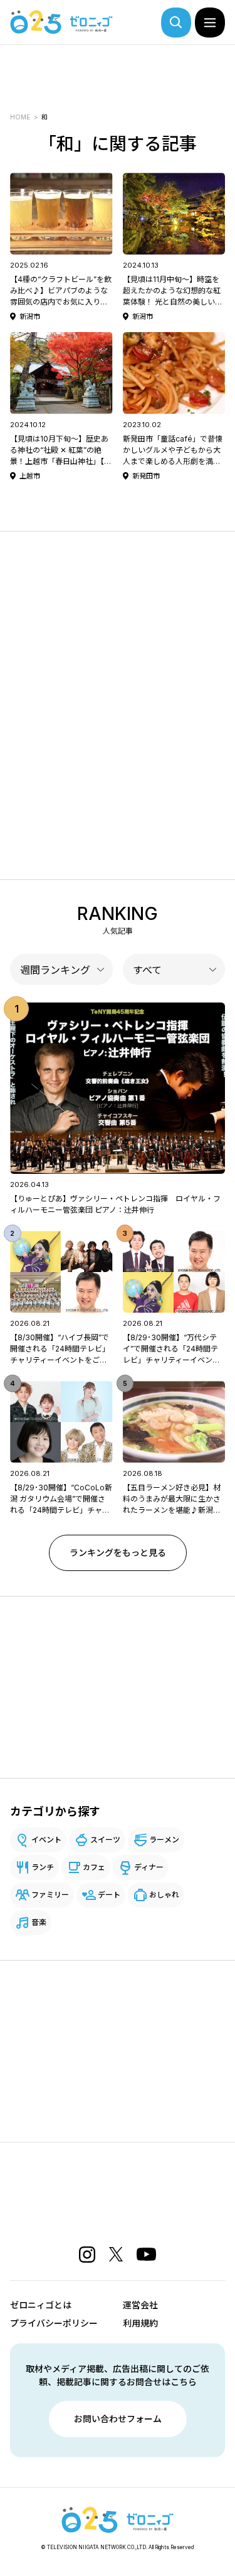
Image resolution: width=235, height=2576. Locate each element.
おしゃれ (164, 1895)
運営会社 (140, 2305)
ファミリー (50, 1895)
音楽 (39, 1922)
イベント (46, 1840)
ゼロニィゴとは (41, 2305)
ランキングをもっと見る (118, 1553)
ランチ (43, 1867)
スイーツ (105, 1840)
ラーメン (164, 1840)
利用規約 (140, 2323)
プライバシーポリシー (54, 2323)
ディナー (149, 1867)
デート (109, 1895)
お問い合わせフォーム (118, 2419)
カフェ (94, 1867)
